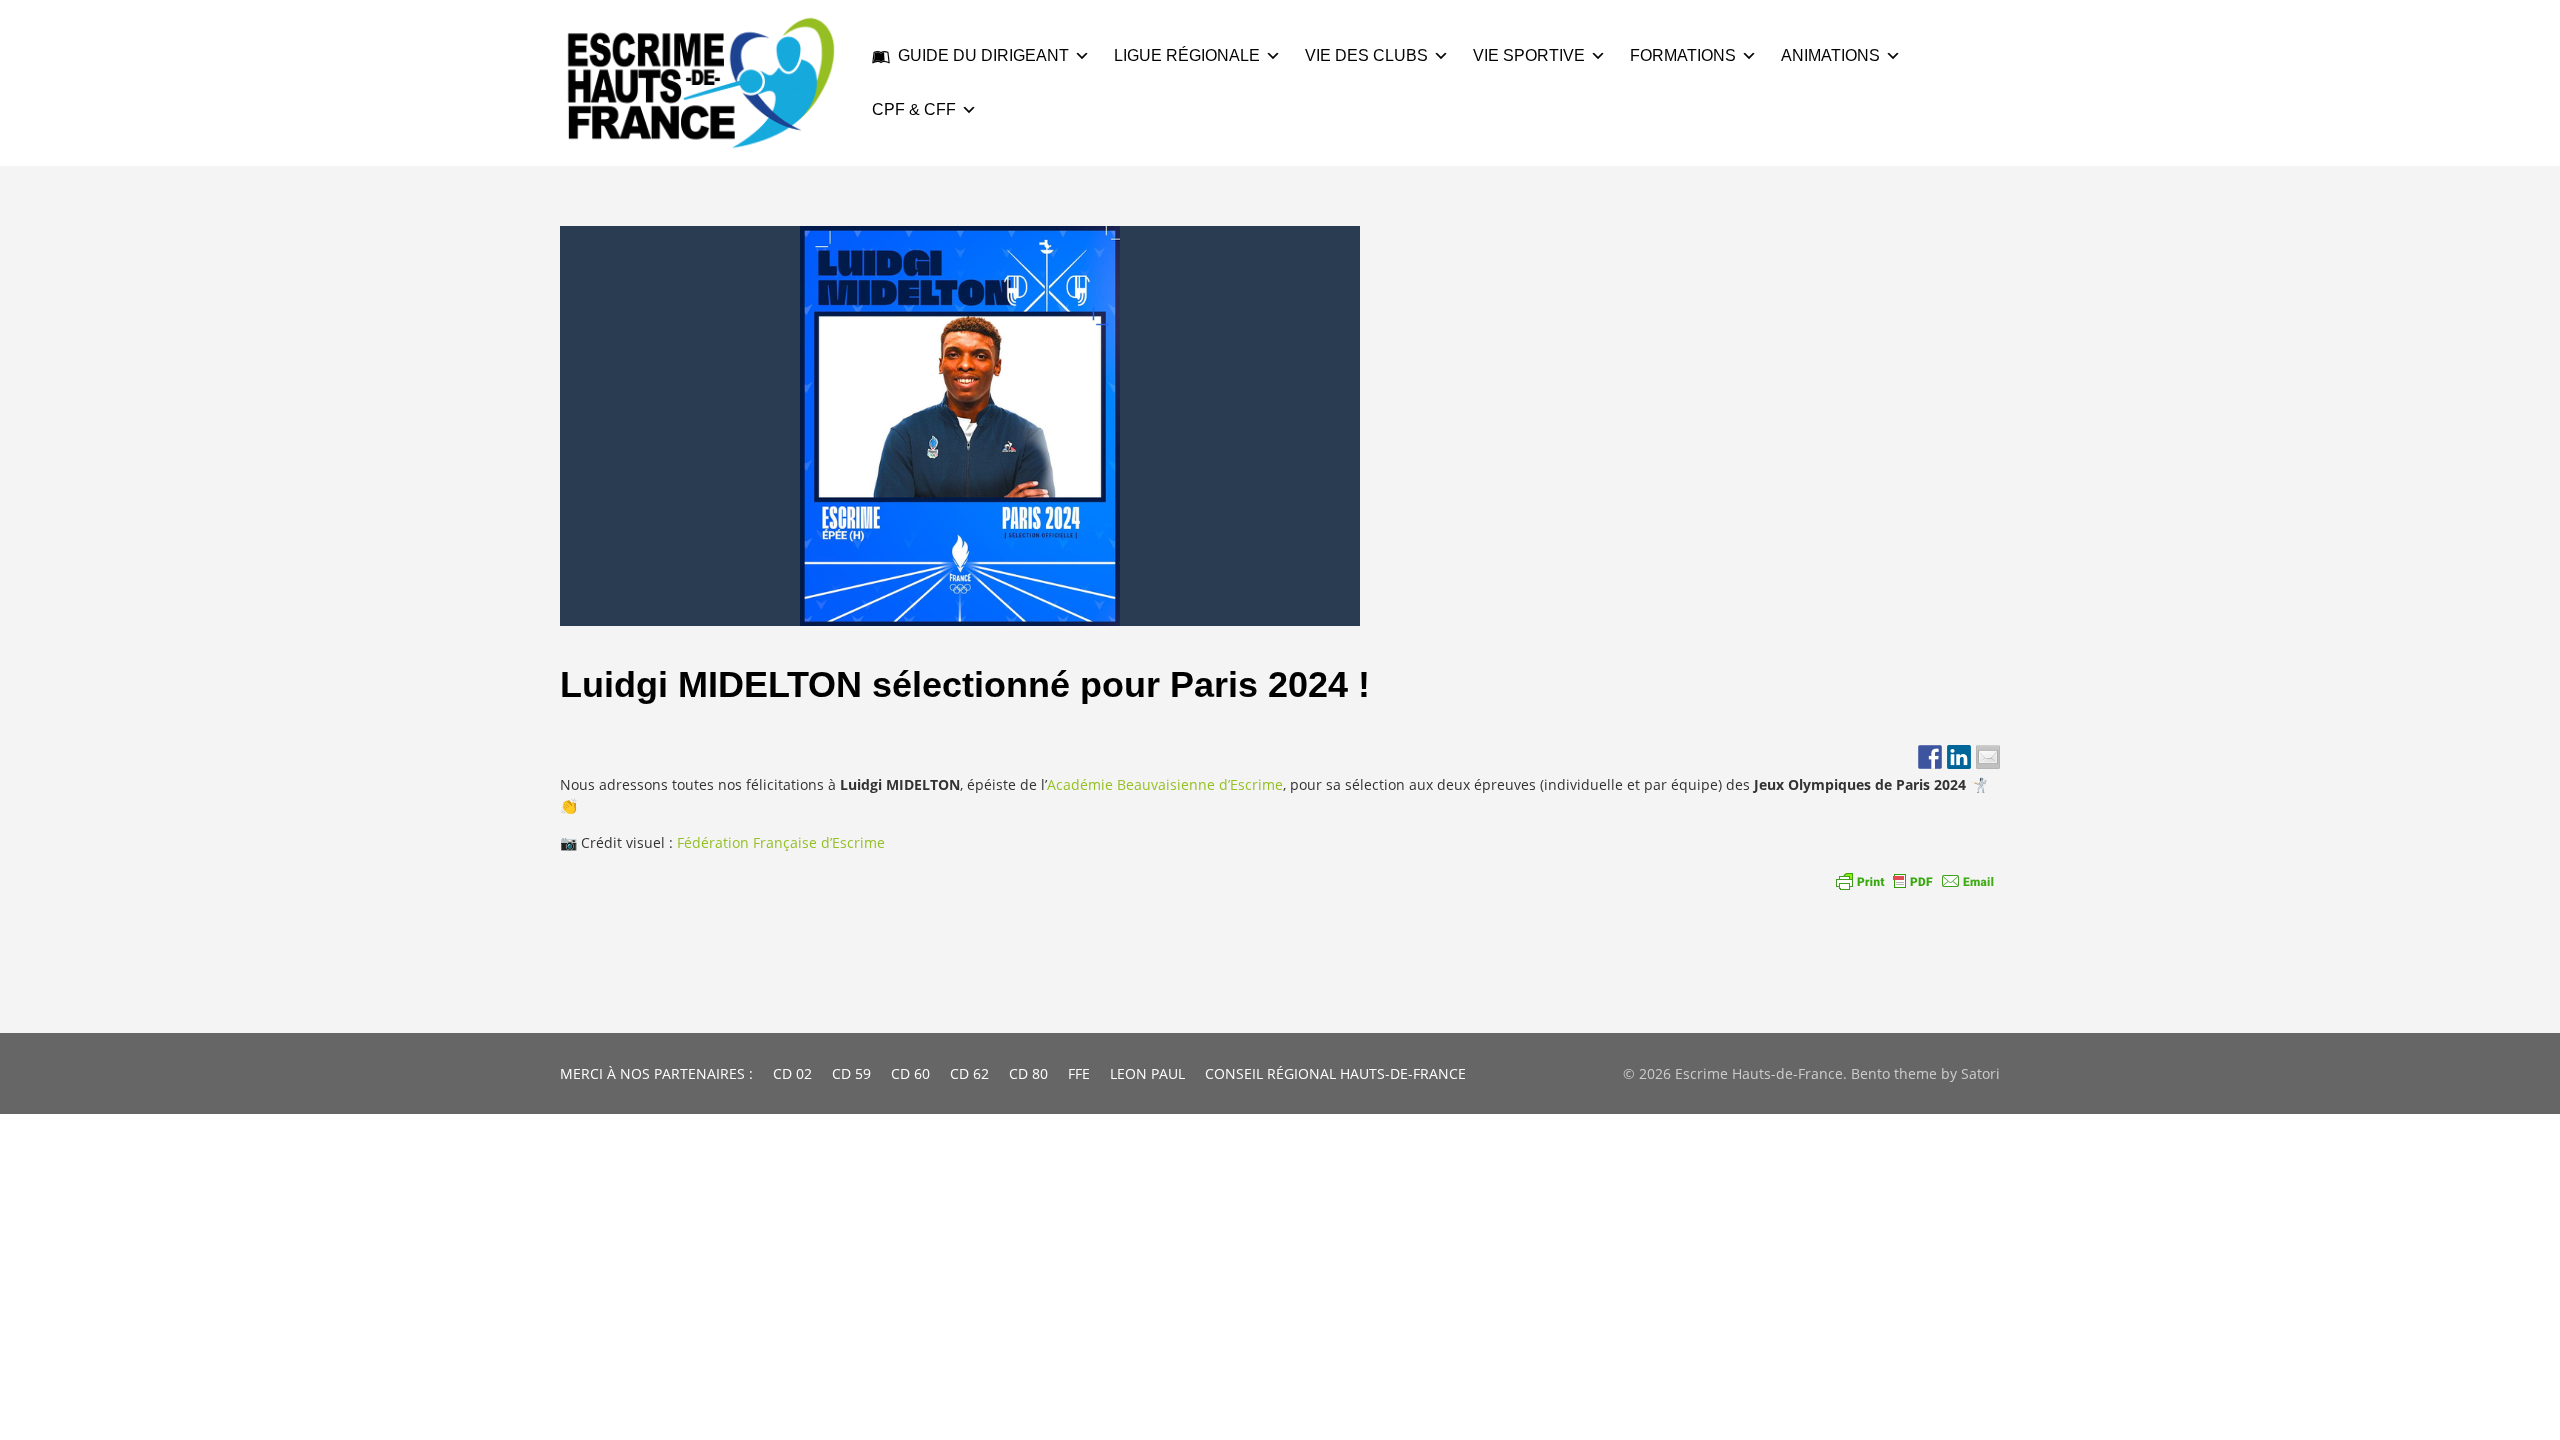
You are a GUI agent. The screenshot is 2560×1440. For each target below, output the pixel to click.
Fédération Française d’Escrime (781, 842)
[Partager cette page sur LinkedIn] (1959, 757)
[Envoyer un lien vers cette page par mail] (1988, 757)
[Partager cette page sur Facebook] (1930, 757)
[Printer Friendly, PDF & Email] (1915, 881)
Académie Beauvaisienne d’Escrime (1165, 784)
